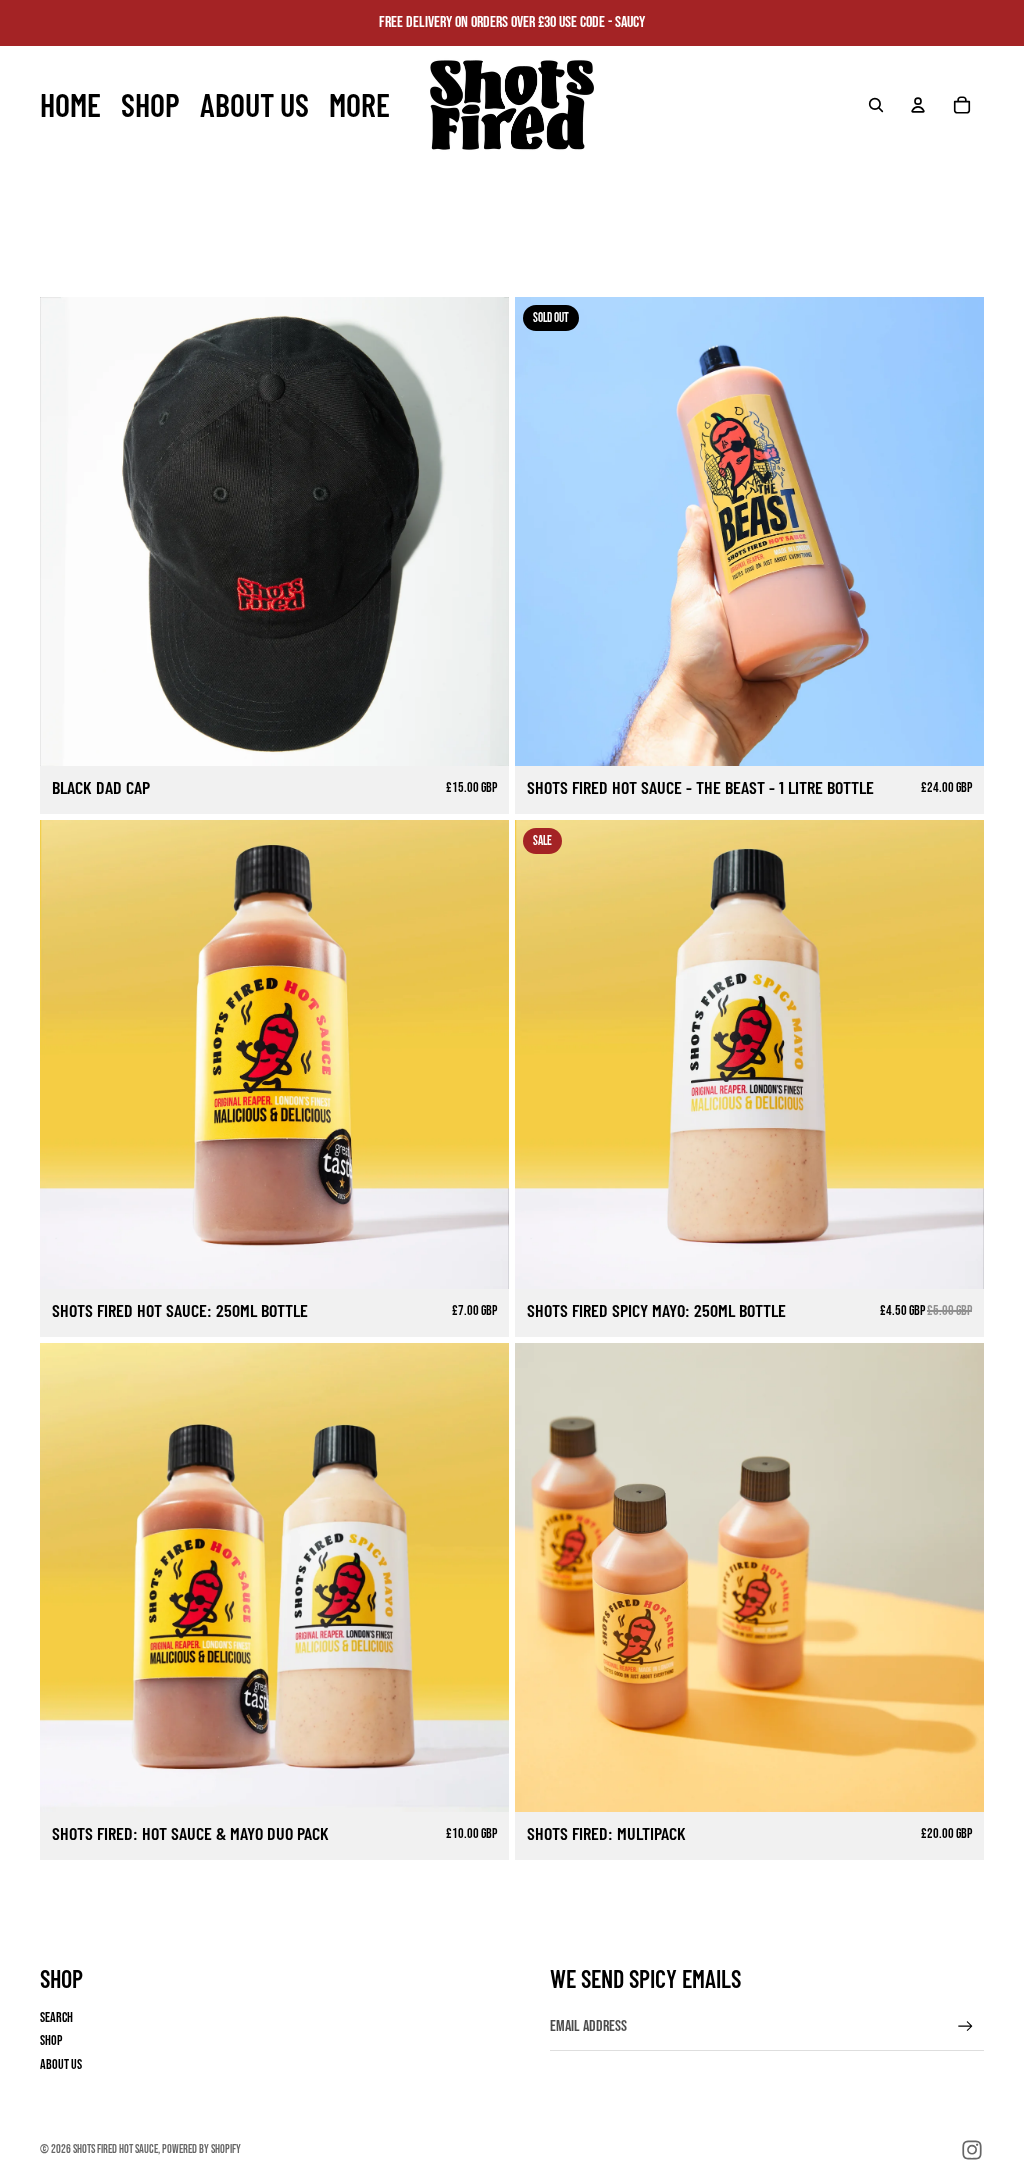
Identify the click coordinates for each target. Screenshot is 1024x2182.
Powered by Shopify (201, 2149)
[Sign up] (965, 2026)
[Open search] (876, 105)
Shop (51, 2040)
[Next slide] (479, 532)
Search (56, 2017)
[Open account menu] (918, 105)
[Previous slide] (70, 532)
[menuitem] (359, 105)
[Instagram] (972, 2150)
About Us (61, 2064)
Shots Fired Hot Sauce (115, 2149)
